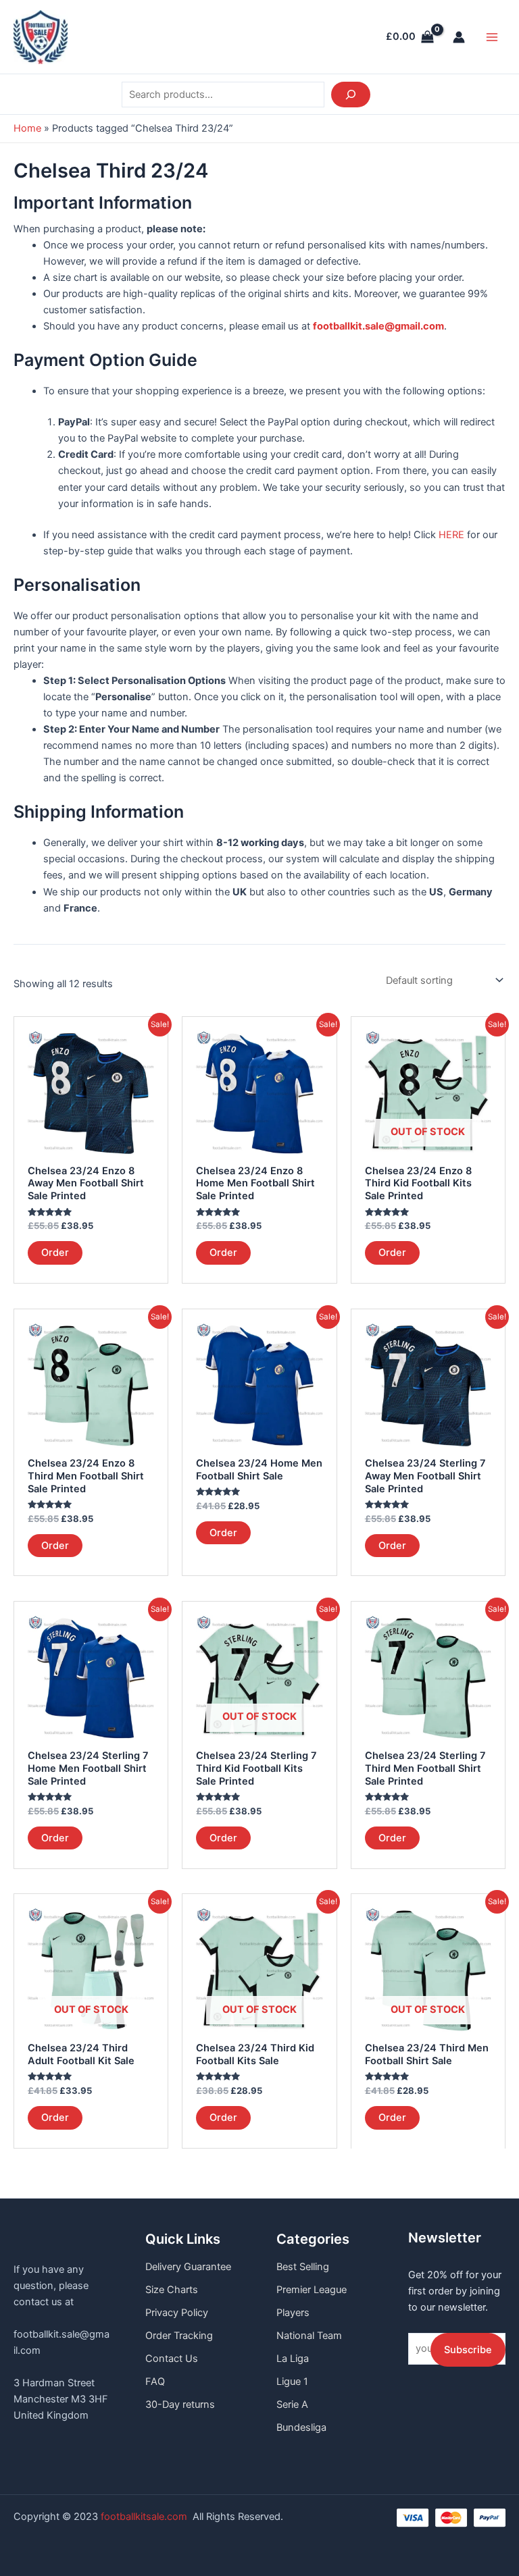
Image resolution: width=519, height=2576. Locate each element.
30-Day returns (180, 2404)
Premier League (312, 2290)
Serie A (292, 2404)
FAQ (155, 2382)
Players (293, 2313)
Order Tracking (179, 2336)
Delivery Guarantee (188, 2267)
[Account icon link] (459, 37)
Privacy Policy (177, 2313)
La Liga (293, 2359)
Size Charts (172, 2290)
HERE (451, 535)
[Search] (351, 95)
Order (55, 1253)
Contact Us (172, 2359)
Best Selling (303, 2267)
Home (27, 128)
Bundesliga (301, 2427)
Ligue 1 (292, 2382)
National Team (309, 2336)
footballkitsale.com (144, 2517)
